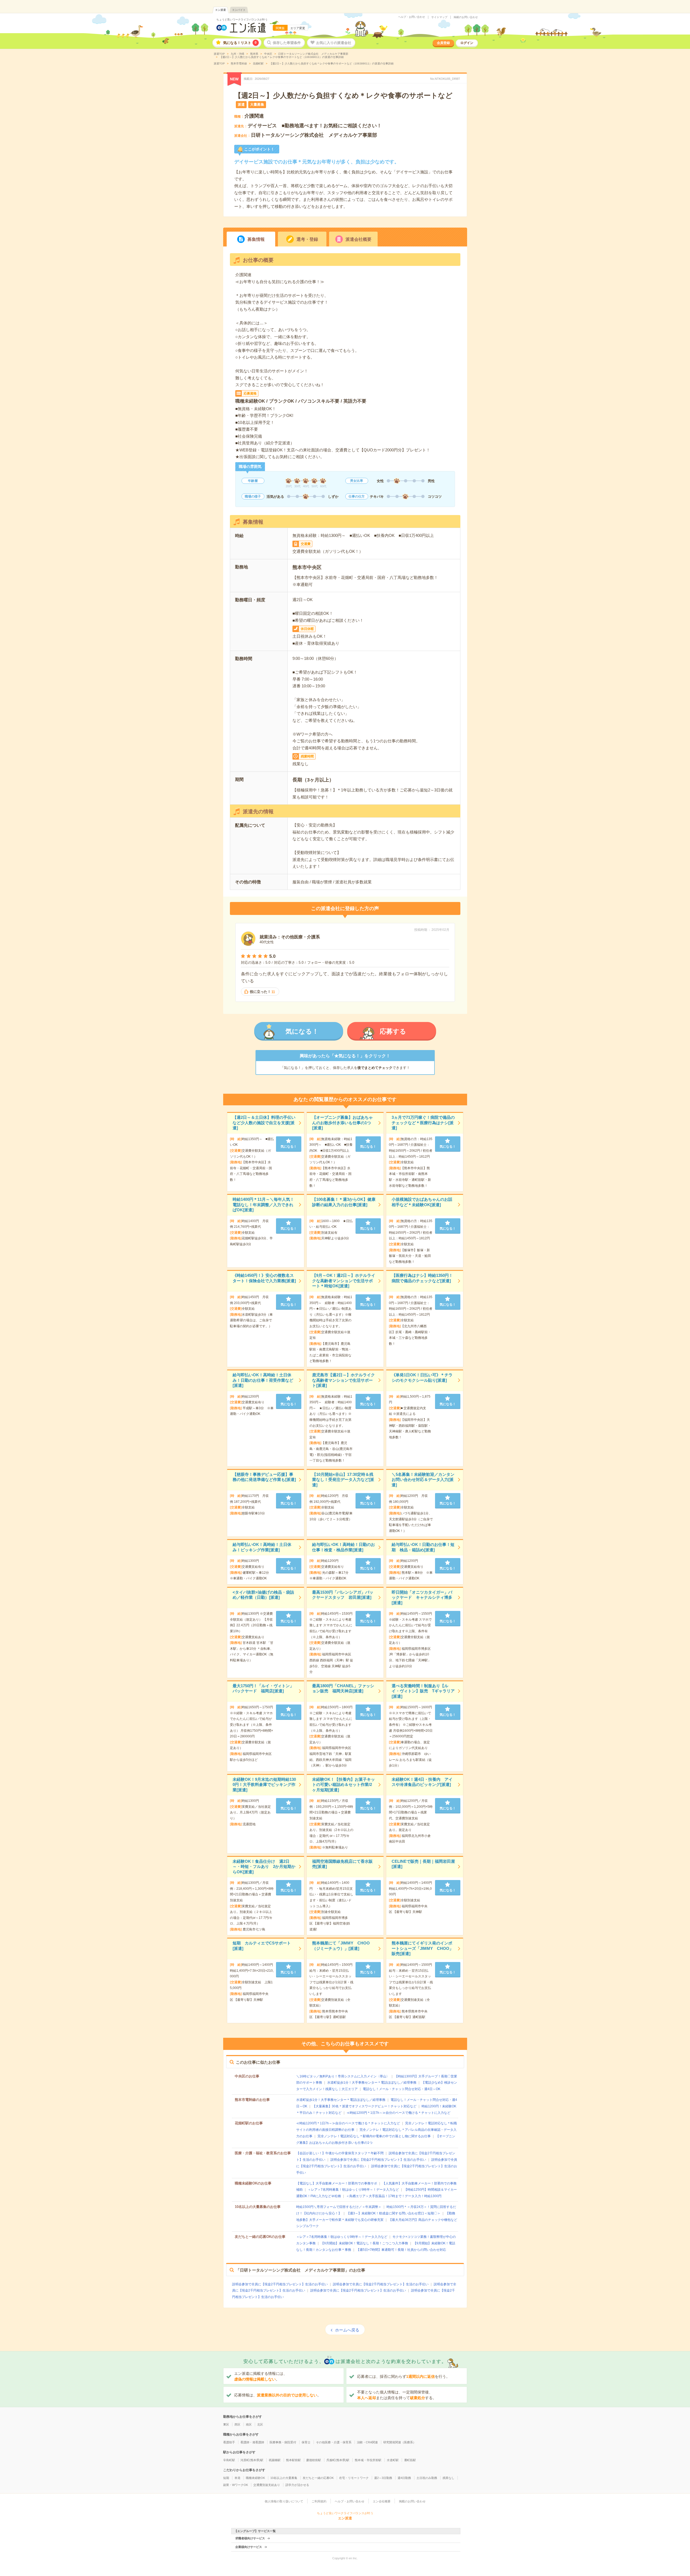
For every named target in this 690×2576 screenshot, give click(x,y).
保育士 (306, 2442)
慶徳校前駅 (314, 2460)
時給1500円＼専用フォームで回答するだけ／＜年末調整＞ (339, 2207)
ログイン (467, 43)
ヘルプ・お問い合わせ (412, 17)
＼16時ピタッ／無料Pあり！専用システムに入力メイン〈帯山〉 (343, 2076)
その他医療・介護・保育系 (334, 2442)
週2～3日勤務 (383, 2478)
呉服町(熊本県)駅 (338, 2460)
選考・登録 (307, 239)
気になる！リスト (240, 43)
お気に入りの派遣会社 (334, 43)
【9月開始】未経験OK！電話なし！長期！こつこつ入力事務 (364, 2243)
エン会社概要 (382, 2501)
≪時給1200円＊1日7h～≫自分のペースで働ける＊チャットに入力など (399, 2113)
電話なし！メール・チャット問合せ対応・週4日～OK (402, 2089)
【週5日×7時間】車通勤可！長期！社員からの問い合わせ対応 (401, 2250)
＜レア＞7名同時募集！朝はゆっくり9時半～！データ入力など (353, 2190)
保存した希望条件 (287, 43)
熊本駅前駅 (293, 2460)
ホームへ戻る (347, 2330)
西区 (237, 2424)
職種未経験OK (255, 2478)
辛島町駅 (229, 2460)
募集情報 (256, 239)
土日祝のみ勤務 (427, 2478)
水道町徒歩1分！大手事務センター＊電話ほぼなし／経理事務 (372, 2083)
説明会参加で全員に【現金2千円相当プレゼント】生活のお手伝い (378, 2160)
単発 (237, 2478)
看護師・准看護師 (252, 2442)
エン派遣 (220, 10)
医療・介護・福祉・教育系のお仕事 (263, 2153)
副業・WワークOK (236, 2485)
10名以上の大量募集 (284, 2478)
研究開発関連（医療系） (400, 2442)
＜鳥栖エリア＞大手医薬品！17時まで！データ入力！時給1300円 (394, 2196)
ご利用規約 (319, 2501)
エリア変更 (298, 28)
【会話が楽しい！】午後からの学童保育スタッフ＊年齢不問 (340, 2153)
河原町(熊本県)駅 (252, 2460)
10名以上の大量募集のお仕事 (258, 2207)
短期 (226, 2478)
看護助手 (229, 2442)
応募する (393, 1031)
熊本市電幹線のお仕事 (252, 2100)
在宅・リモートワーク (354, 2478)
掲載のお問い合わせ (466, 17)
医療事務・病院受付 (283, 2442)
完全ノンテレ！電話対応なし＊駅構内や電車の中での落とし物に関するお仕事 (374, 2136)
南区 (249, 2424)
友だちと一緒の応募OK (318, 2478)
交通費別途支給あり (267, 2485)
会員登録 (443, 43)
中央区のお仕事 (247, 2076)
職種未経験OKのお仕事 (253, 2183)
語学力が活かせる (297, 2485)
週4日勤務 (404, 2478)
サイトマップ (439, 17)
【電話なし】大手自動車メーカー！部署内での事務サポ (337, 2183)
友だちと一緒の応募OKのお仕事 (260, 2237)
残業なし (448, 2478)
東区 (226, 2424)
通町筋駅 (410, 2460)
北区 (260, 2424)
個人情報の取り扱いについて (284, 2501)
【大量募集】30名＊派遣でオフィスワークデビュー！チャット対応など (364, 2106)
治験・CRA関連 (367, 2442)
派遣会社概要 (358, 239)
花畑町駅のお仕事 (249, 2123)
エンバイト (239, 10)
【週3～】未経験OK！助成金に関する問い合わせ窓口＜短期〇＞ (394, 2213)
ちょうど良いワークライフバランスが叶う (242, 20)
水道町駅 (393, 2460)
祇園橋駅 (275, 2460)
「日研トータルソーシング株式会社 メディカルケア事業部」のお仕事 (301, 2270)
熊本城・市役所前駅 (368, 2460)
